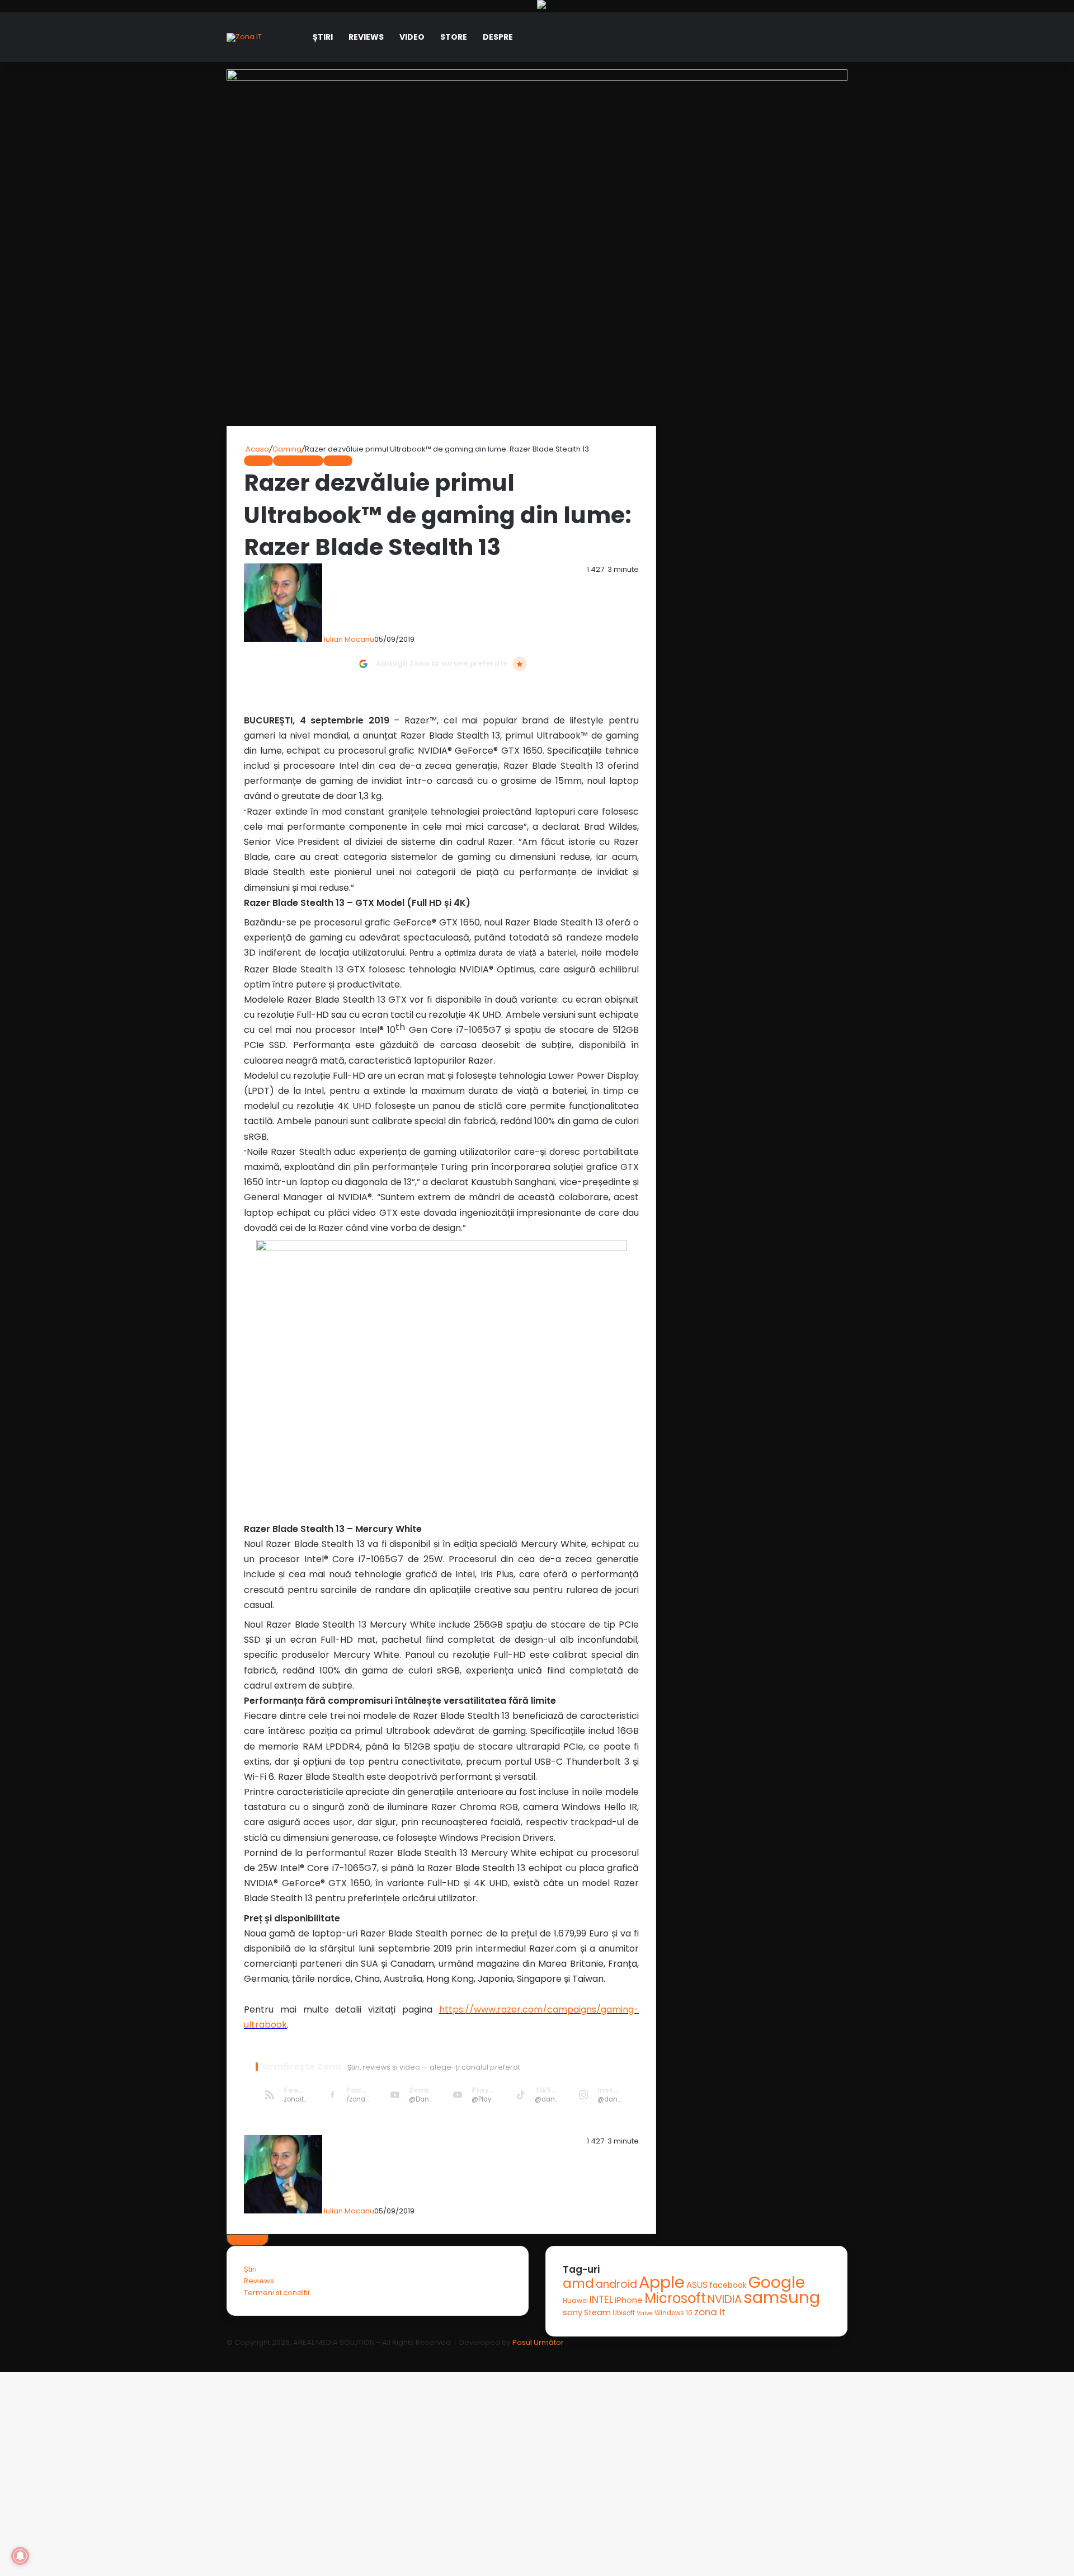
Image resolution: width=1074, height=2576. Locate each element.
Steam (597, 2312)
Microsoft (675, 2298)
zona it (710, 2312)
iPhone (629, 2300)
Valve (645, 2313)
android (616, 2284)
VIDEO (412, 37)
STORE (454, 37)
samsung (782, 2297)
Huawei (575, 2300)
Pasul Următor (538, 2342)
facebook (728, 2285)
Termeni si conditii (277, 2293)
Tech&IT (338, 461)
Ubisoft (624, 2313)
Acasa (256, 449)
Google (777, 2282)
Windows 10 (673, 2313)
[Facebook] (1, 2354)
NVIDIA (725, 2299)
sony (573, 2312)
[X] (3, 2354)
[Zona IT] (244, 37)
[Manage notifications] (20, 2556)
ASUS (697, 2285)
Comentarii (248, 2240)
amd (578, 2283)
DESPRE (498, 37)
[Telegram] (6, 2354)
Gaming (287, 449)
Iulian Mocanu (349, 639)
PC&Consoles (298, 461)
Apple (662, 2282)
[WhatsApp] (4, 2354)
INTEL (601, 2299)
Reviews (366, 37)
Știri (323, 37)
